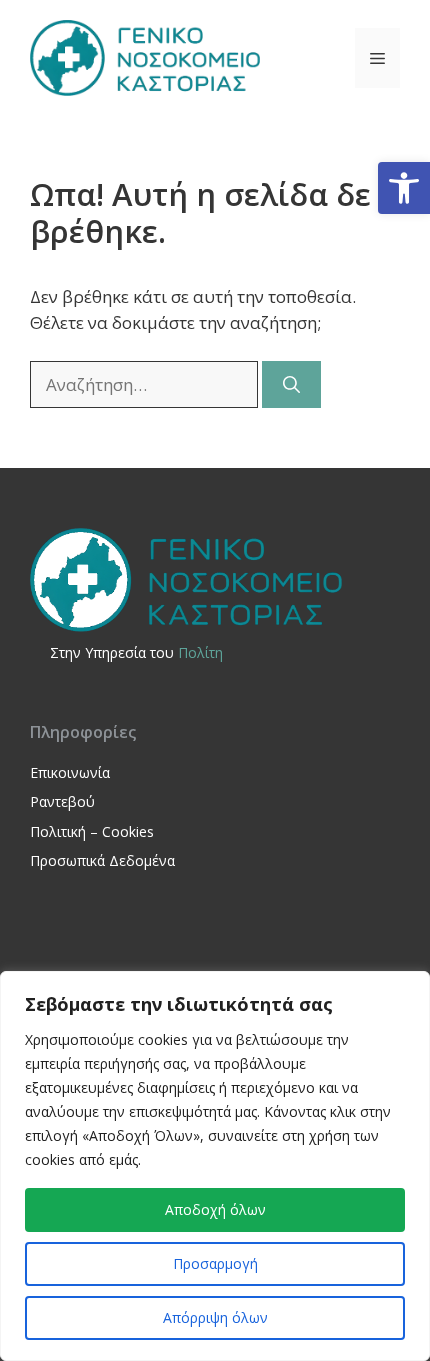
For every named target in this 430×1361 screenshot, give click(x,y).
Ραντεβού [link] (62, 801)
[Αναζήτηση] (291, 385)
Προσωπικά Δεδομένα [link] (102, 860)
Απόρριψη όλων (215, 1317)
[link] (404, 188)
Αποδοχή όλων (215, 1209)
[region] (215, 1166)
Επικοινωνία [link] (70, 772)
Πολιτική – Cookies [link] (92, 831)
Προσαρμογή (215, 1263)
